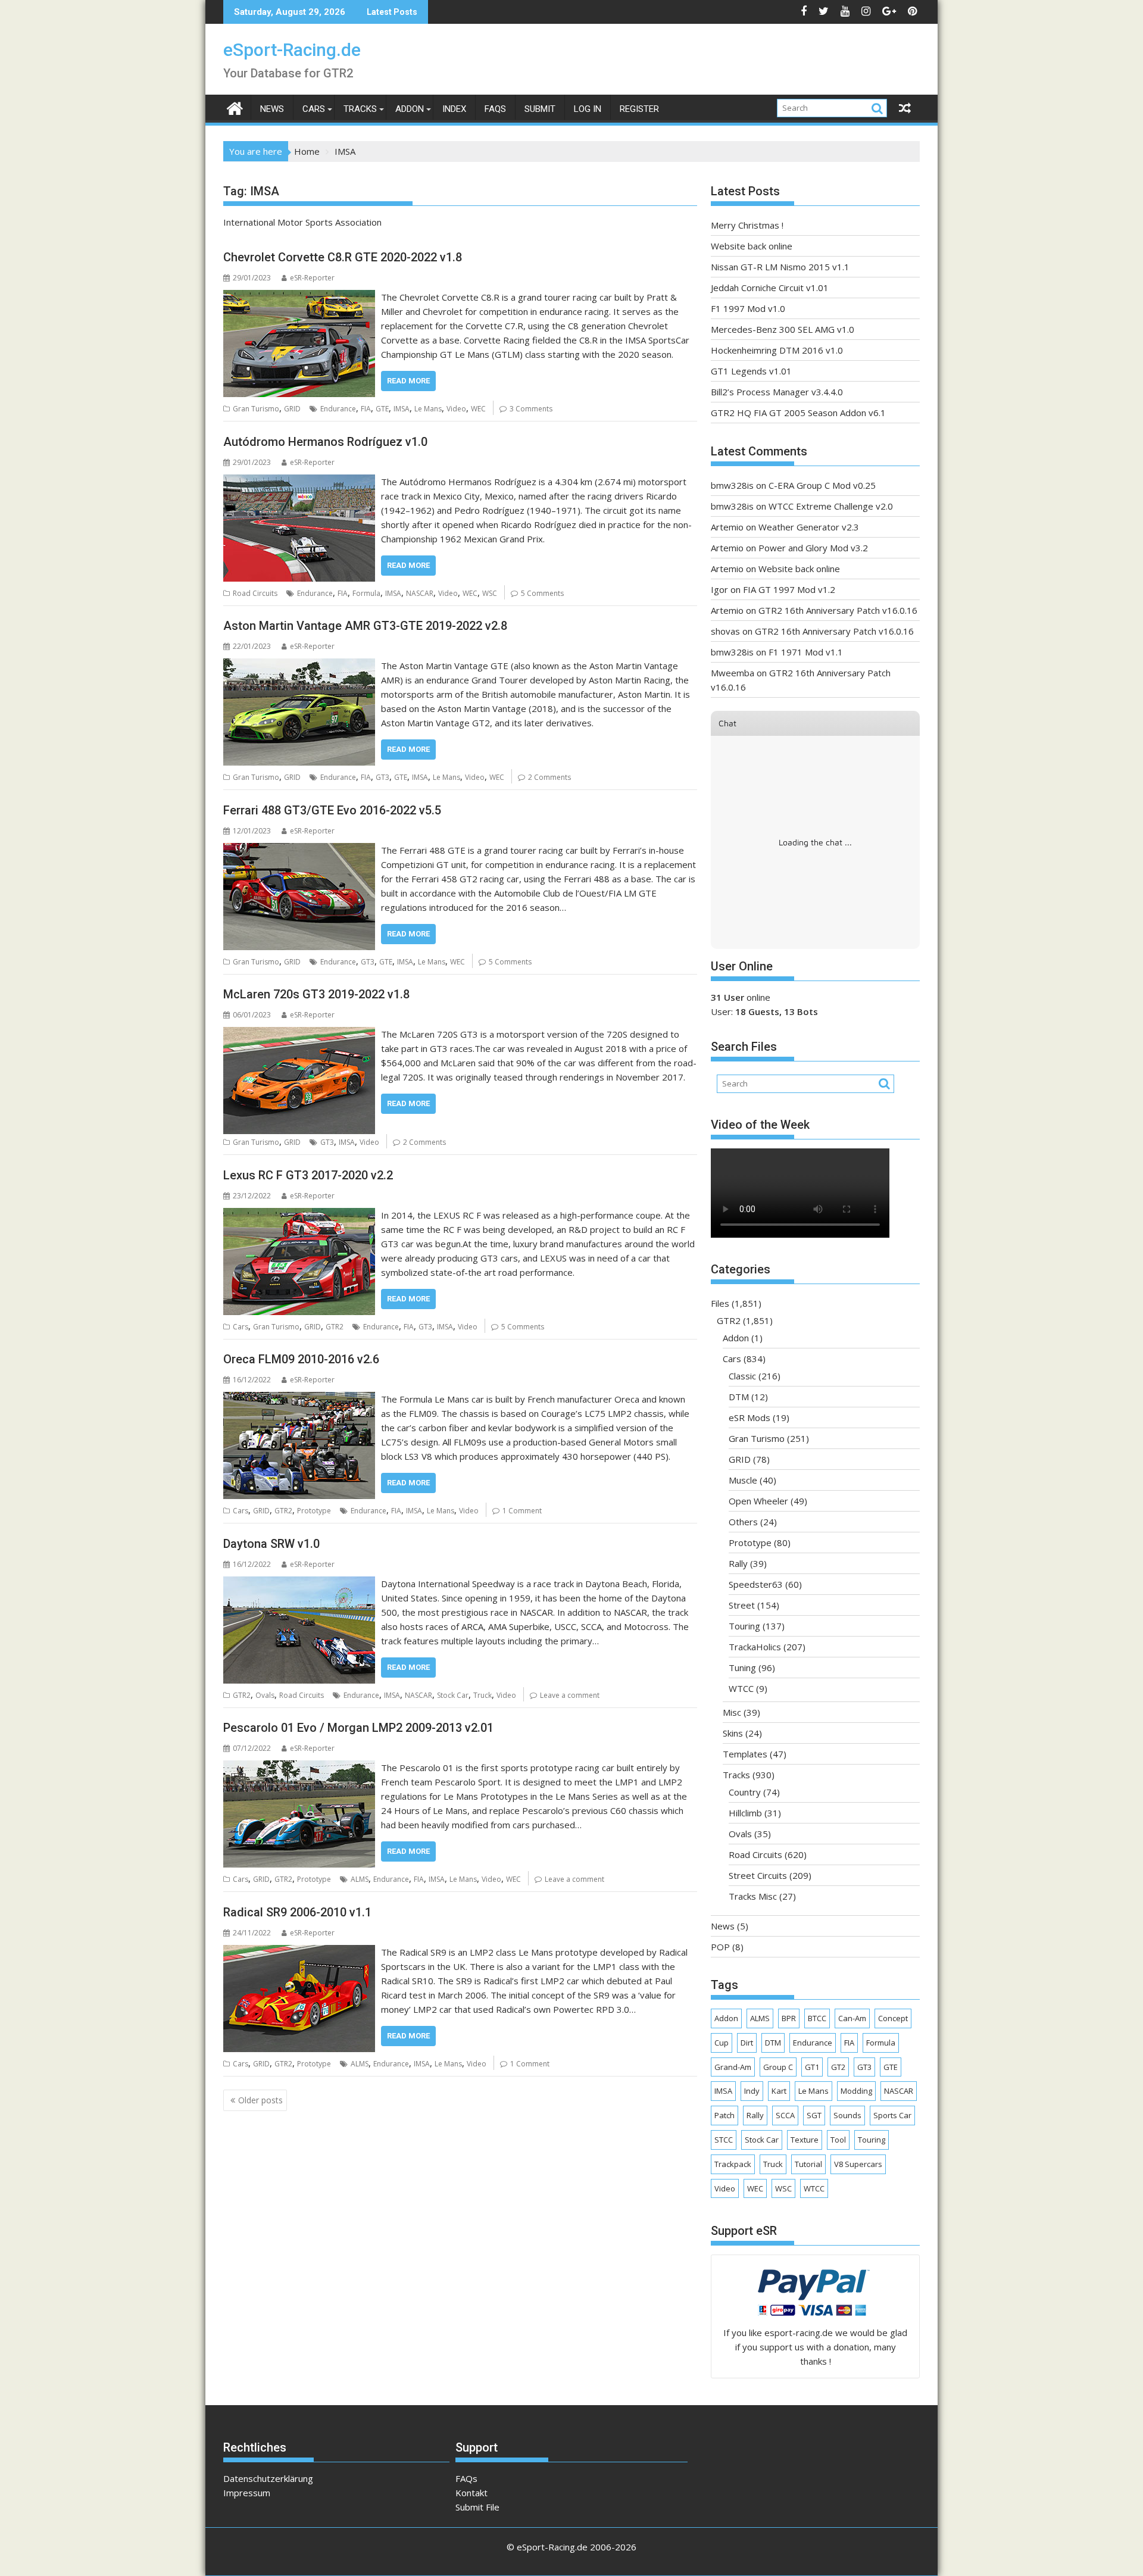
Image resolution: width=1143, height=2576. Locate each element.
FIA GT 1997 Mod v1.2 (789, 589)
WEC (478, 409)
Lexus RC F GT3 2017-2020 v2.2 (308, 1175)
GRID (292, 409)
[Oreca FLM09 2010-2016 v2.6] (299, 1399)
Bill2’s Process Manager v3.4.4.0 (777, 392)
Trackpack (733, 2164)
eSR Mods (749, 1417)
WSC (490, 593)
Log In (588, 109)
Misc (732, 1712)
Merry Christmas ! (747, 225)
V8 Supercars (858, 2164)
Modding (856, 2091)
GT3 (382, 777)
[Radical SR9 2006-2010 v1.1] (299, 1952)
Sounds (847, 2115)
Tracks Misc (753, 1896)
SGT (814, 2115)
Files (720, 1303)
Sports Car (892, 2115)
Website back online (752, 246)
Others (743, 1522)
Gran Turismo (256, 409)
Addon (410, 109)
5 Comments (542, 593)
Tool (838, 2140)
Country (745, 1792)
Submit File (477, 2507)
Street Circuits (758, 1875)
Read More (408, 381)
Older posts (260, 2100)
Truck (483, 1695)
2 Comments (549, 777)
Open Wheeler (758, 1501)
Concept (893, 2018)
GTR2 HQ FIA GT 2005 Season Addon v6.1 (798, 413)
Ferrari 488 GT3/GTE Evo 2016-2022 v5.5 (332, 810)
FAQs (495, 109)
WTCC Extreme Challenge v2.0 (831, 506)
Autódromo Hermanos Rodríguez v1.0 (325, 442)
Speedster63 (756, 1584)
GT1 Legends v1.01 (751, 371)
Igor (719, 589)
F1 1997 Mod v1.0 (748, 308)
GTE (382, 409)
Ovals (265, 1695)
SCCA (785, 2115)
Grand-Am (733, 2067)
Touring (744, 1626)
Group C (778, 2067)
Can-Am (852, 2018)
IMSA (402, 409)
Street (742, 1605)
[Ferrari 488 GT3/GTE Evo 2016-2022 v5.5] (299, 850)
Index (454, 109)
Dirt (747, 2043)
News (272, 109)
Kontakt (471, 2493)
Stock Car (453, 1695)
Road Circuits (255, 593)
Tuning (742, 1668)
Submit (540, 109)
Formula (366, 593)
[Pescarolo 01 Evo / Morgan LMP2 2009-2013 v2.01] (299, 1768)
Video (456, 409)
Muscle (743, 1480)
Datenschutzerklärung (268, 2478)
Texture (805, 2140)
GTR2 (335, 1327)
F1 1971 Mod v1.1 (806, 652)
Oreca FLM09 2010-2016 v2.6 (301, 1359)
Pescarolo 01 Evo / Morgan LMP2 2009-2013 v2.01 (358, 1728)
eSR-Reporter (312, 278)
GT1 (812, 2067)
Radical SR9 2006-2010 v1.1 (297, 1912)
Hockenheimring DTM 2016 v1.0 (777, 350)
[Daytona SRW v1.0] (299, 1584)
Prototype (314, 1511)
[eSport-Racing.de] (235, 107)
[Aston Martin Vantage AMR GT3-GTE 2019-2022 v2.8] (299, 666)
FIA (366, 409)
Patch (724, 2115)
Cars (314, 109)
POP (720, 1947)
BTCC (817, 2018)
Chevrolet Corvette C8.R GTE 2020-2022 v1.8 (343, 257)
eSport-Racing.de (292, 50)
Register (639, 109)
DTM (739, 1397)
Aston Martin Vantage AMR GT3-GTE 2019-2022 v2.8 (365, 626)
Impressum (247, 2493)
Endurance (338, 409)
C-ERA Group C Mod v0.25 (822, 485)
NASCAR (420, 593)
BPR (789, 2018)
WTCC (741, 1688)
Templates (745, 1754)
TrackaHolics (755, 1647)
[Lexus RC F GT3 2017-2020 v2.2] (299, 1215)
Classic (742, 1376)
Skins (733, 1733)
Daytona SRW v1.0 (271, 1544)
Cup (722, 2043)
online (741, 997)
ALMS (360, 1879)
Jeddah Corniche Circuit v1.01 (770, 288)
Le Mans (428, 409)
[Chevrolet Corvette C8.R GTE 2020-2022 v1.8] (299, 297)
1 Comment (522, 1511)
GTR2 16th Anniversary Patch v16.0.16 (838, 610)
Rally (738, 1563)
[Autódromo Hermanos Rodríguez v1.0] (299, 482)
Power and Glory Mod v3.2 (813, 548)
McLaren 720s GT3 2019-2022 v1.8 (316, 994)
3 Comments (531, 409)
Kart (779, 2091)
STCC (724, 2140)
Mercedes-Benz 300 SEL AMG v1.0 (783, 329)
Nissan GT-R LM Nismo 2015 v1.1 (780, 267)
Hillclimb (745, 1813)
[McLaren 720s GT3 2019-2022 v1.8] (299, 1034)
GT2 (838, 2067)
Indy (752, 2091)
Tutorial (808, 2164)
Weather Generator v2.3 (809, 527)
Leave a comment (570, 1695)
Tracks (360, 109)
